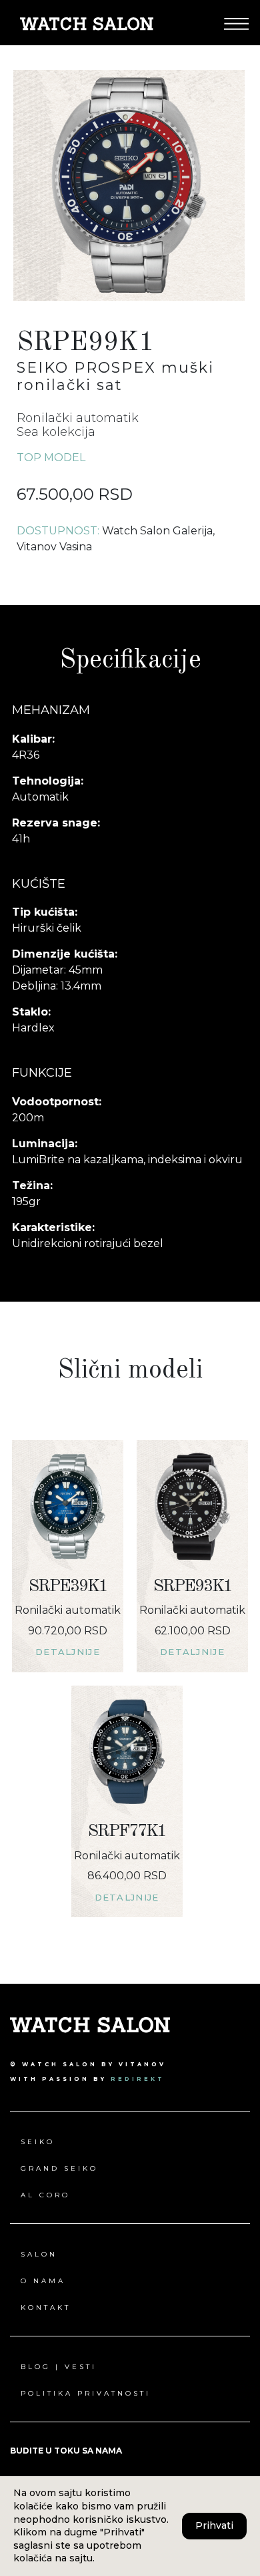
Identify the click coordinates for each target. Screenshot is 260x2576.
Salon (39, 2254)
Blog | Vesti (59, 2367)
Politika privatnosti (86, 2393)
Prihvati (214, 2525)
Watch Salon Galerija (157, 531)
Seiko (38, 2142)
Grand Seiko (59, 2168)
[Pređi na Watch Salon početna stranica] (87, 23)
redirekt (138, 2079)
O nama (43, 2281)
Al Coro (45, 2195)
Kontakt (46, 2307)
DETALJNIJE (68, 1652)
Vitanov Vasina (54, 547)
